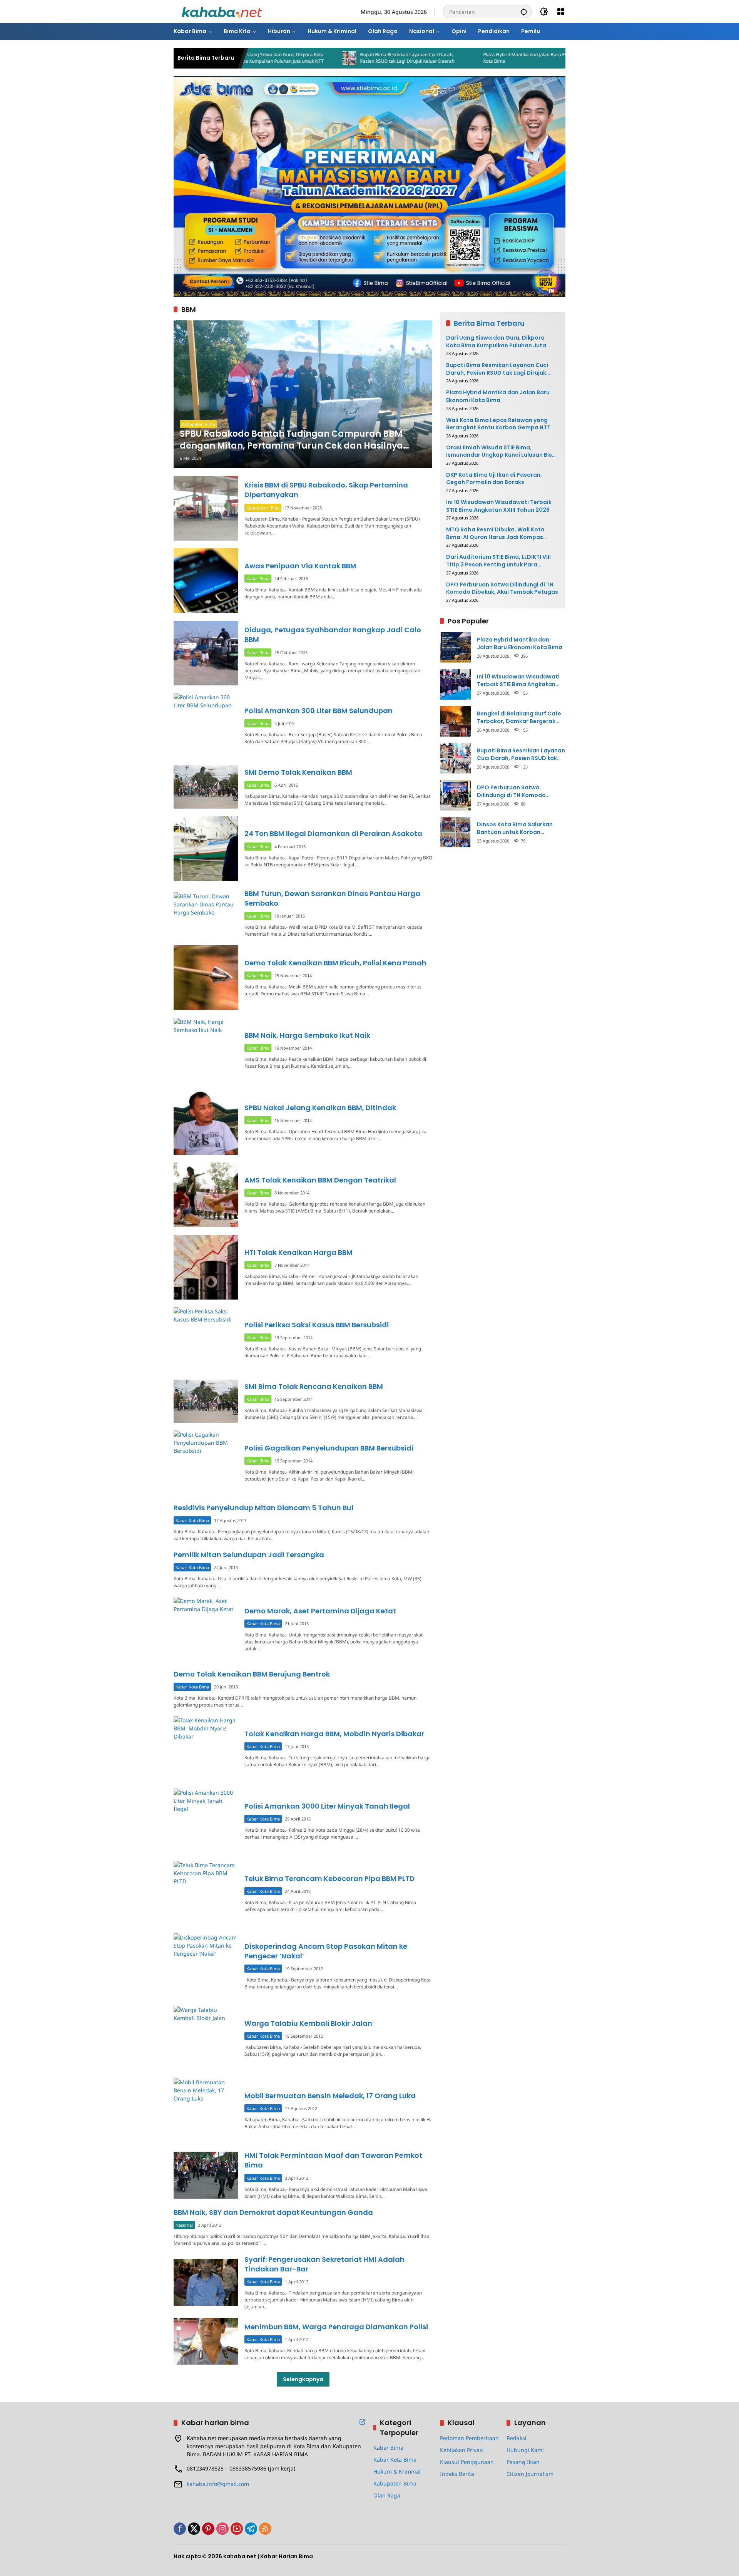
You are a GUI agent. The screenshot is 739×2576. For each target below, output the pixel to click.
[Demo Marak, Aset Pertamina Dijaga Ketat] (206, 1629)
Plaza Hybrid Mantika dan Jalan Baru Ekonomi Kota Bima (442, 58)
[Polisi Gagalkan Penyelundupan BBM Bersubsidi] (206, 1463)
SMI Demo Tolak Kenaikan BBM (298, 772)
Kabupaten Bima (198, 424)
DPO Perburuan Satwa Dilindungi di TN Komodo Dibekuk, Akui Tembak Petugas (502, 589)
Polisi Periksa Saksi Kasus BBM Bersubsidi (317, 1325)
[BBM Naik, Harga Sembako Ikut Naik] (206, 1050)
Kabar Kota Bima (192, 1520)
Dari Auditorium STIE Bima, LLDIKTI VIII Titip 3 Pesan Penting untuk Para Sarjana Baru (498, 561)
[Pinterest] (208, 2529)
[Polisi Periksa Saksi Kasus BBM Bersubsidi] (206, 1340)
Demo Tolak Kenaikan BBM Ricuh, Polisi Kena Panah (335, 963)
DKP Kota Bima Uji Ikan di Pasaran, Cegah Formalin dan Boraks (494, 479)
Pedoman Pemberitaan (469, 2438)
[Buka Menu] (561, 12)
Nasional (184, 2225)
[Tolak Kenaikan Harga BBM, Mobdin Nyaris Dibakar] (206, 1749)
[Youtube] (237, 2529)
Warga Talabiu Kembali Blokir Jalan (308, 2023)
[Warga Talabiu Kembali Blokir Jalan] (206, 2038)
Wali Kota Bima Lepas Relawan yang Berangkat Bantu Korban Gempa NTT (498, 424)
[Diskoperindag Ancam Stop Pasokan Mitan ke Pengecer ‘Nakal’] (206, 1966)
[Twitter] (194, 2529)
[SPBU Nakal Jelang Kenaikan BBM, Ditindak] (206, 1122)
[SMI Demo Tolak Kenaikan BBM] (206, 787)
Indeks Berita (457, 2474)
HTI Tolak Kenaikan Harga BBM (298, 1252)
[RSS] (265, 2529)
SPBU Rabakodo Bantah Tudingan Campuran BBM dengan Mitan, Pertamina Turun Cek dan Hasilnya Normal (291, 440)
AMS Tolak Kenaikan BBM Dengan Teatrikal (320, 1180)
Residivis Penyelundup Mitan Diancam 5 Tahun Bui (263, 1508)
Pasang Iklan (523, 2462)
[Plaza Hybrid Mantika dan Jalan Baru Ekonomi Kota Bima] (383, 58)
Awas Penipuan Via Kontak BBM (300, 566)
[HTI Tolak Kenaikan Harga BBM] (206, 1267)
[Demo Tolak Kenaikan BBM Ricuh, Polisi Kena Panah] (206, 978)
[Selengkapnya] (362, 2422)
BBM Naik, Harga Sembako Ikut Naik (307, 1035)
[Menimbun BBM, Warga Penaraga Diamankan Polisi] (206, 2341)
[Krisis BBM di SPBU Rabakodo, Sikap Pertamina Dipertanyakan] (206, 508)
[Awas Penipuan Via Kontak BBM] (206, 581)
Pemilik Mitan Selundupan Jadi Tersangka (249, 1555)
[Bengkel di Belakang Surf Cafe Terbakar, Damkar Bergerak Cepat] (455, 721)
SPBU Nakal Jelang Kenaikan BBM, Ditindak (320, 1108)
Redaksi (517, 2438)
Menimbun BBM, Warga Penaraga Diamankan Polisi (336, 2327)
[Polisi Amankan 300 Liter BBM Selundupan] (206, 725)
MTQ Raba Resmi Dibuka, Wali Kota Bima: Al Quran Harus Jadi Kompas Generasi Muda (495, 533)
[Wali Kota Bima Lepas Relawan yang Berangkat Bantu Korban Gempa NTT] (506, 58)
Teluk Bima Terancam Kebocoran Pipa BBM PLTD (329, 1878)
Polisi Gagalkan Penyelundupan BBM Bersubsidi (329, 1448)
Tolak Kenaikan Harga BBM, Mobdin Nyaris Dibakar (334, 1734)
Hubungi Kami (525, 2450)
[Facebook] (180, 2529)
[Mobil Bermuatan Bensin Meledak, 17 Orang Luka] (206, 2110)
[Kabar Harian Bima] (222, 11)
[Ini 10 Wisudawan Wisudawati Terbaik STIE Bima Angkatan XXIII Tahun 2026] (455, 684)
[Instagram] (222, 2529)
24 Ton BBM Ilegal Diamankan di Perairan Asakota (333, 833)
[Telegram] (251, 2529)
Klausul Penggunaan (467, 2462)
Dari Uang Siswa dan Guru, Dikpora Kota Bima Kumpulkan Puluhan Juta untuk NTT (496, 342)
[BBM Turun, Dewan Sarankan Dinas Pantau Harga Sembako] (206, 913)
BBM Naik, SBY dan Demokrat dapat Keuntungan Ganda (273, 2212)
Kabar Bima (258, 579)
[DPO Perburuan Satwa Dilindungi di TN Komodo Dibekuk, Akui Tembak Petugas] (455, 795)
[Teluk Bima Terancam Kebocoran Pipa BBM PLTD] (206, 1893)
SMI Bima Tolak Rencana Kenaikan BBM (314, 1386)
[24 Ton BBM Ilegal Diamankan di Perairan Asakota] (206, 849)
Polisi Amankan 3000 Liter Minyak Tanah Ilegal (327, 1806)
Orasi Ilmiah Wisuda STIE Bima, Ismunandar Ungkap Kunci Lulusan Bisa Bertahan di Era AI (501, 451)
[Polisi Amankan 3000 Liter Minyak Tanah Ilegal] (206, 1821)
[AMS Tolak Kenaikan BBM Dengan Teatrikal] (206, 1195)
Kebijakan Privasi (462, 2450)
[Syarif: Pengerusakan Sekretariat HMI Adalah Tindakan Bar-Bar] (206, 2282)
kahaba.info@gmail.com (218, 2484)
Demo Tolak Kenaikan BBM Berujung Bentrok (252, 1674)
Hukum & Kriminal (397, 2471)
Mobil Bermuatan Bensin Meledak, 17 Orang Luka (330, 2096)
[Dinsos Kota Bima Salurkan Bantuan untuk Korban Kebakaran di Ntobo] (455, 832)
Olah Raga (387, 2495)
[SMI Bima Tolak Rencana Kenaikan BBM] (206, 1401)
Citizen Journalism (530, 2474)
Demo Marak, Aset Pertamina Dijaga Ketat (320, 1611)
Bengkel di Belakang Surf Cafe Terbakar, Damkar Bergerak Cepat (519, 718)
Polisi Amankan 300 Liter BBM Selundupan (319, 711)
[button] (524, 12)
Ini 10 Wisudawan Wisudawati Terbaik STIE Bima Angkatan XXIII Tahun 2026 (499, 506)
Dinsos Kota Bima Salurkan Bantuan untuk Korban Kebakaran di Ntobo (515, 828)
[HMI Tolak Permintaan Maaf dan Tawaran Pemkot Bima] (206, 2175)
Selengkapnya (303, 2379)
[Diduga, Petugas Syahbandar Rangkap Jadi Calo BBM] (206, 653)
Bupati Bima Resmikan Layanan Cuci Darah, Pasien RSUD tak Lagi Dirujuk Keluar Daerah (318, 58)
